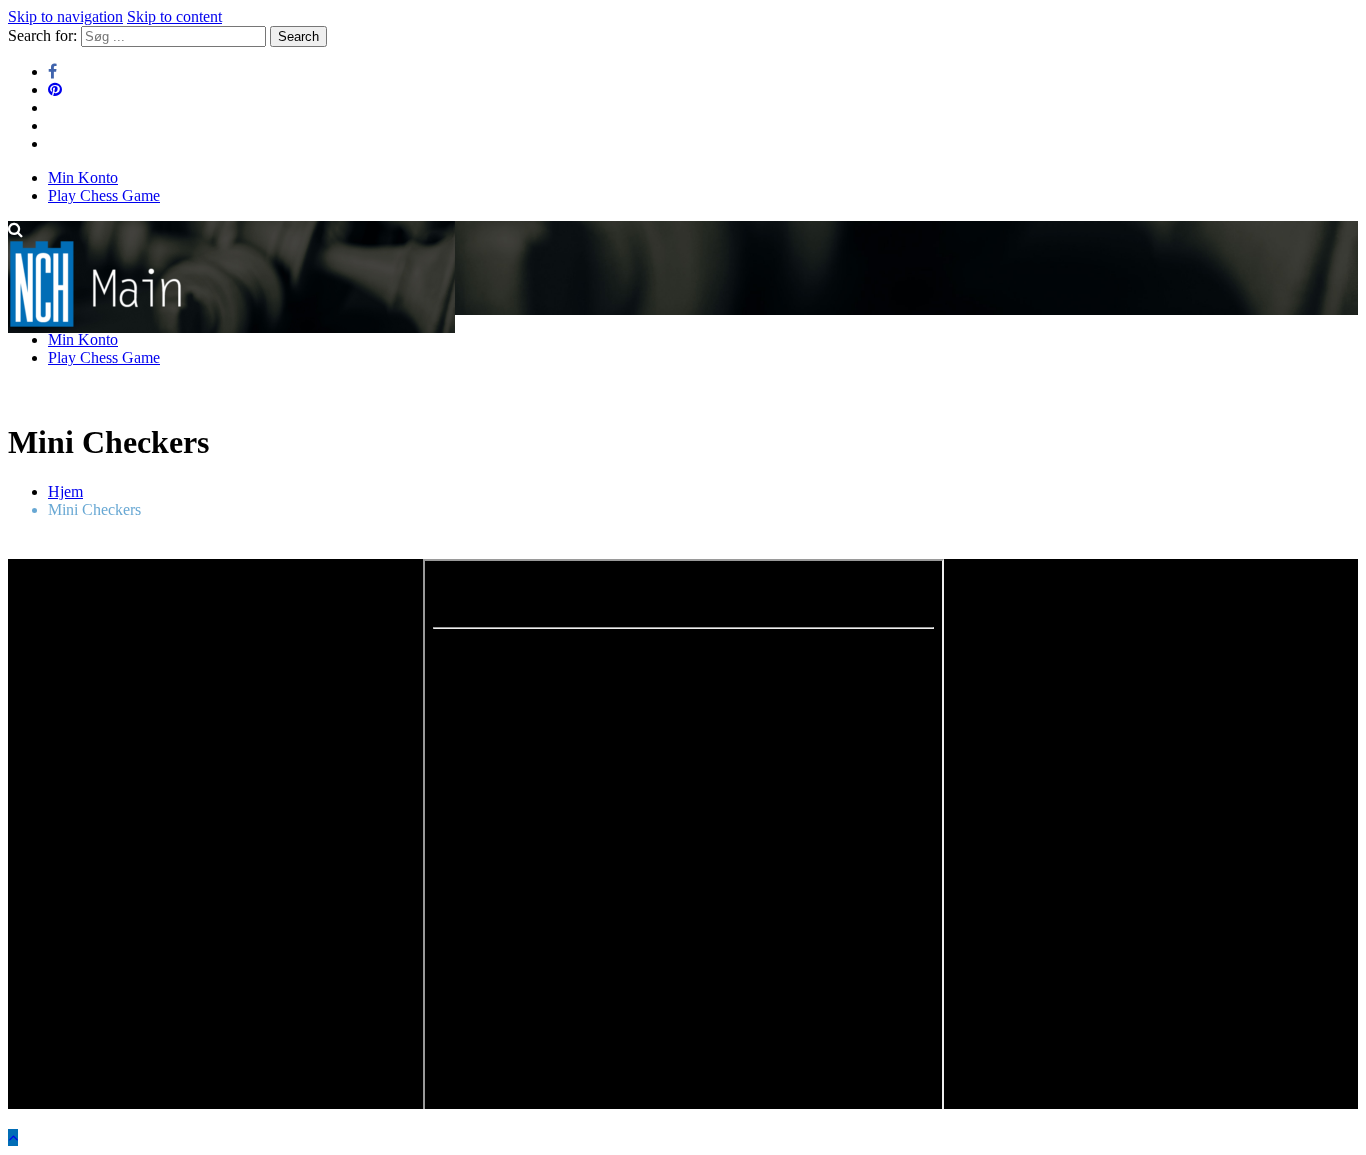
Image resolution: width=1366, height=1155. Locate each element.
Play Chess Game (104, 195)
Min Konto (83, 177)
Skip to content (174, 16)
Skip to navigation (65, 16)
